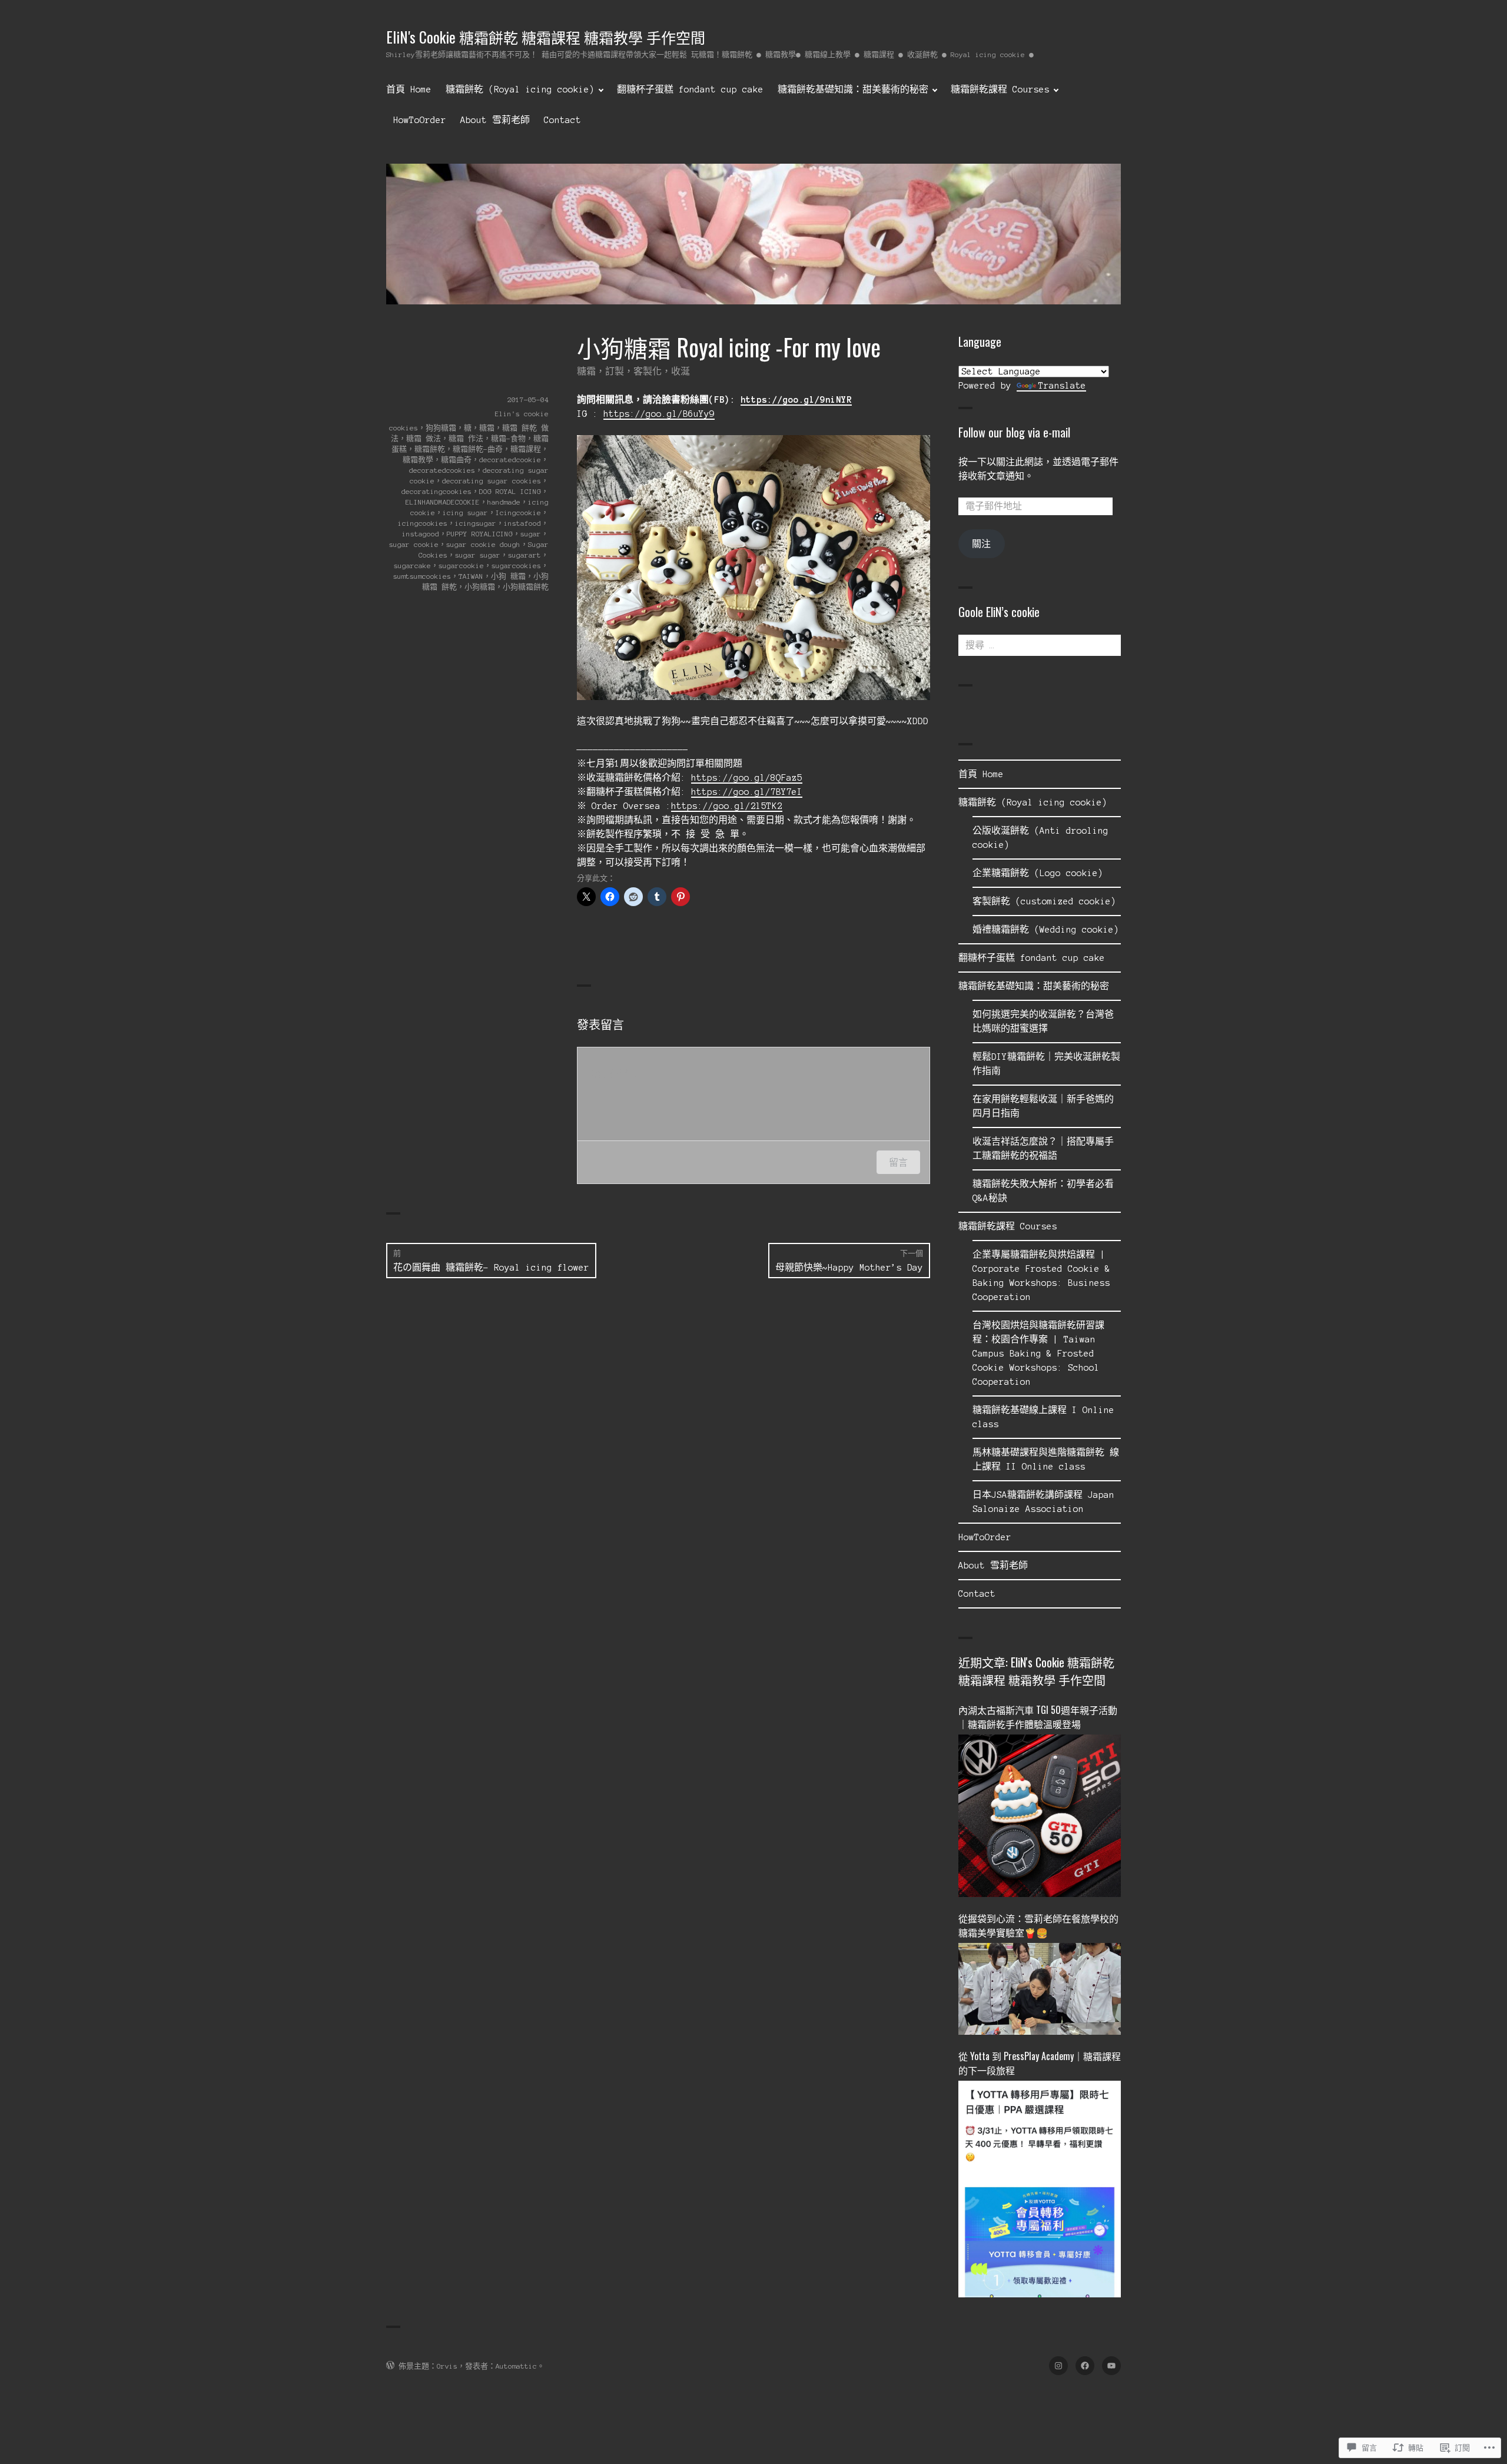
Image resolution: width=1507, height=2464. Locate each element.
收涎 (681, 372)
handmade (504, 502)
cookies (404, 428)
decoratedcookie (510, 460)
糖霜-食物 (508, 438)
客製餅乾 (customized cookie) (1044, 901)
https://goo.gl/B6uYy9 (659, 414)
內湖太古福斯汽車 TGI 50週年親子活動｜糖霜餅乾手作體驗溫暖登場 (1038, 1717)
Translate (1062, 386)
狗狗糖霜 (441, 428)
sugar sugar (478, 555)
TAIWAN (471, 576)
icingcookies (423, 523)
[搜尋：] (1040, 645)
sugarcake (412, 566)
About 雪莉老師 (495, 120)
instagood (421, 534)
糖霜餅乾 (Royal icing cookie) (520, 89)
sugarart (525, 555)
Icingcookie (518, 513)
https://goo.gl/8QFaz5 (747, 778)
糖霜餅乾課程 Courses (1000, 89)
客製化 (648, 372)
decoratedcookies (442, 470)
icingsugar (476, 523)
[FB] (1085, 2366)
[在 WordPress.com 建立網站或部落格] (390, 2366)
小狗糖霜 (480, 587)
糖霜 (586, 372)
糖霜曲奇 (456, 460)
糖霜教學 (418, 460)
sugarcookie (461, 566)
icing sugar (465, 513)
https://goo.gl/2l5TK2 (727, 806)
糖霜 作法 (466, 438)
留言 (898, 1162)
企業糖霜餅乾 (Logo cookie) (1038, 873)
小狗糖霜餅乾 (526, 587)
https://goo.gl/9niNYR (796, 400)
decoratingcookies (437, 491)
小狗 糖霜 (508, 576)
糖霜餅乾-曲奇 (478, 449)
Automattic (516, 2366)
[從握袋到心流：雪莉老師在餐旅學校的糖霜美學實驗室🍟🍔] (1040, 2001)
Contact (562, 120)
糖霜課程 (526, 449)
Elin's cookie (522, 414)
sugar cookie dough (483, 544)
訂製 (615, 372)
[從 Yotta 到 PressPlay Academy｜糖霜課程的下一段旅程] (1040, 2200)
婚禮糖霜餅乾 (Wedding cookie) (1046, 930)
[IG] (1058, 2366)
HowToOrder (420, 120)
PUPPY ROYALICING (480, 534)
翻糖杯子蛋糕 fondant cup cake (690, 89)
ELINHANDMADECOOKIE (443, 502)
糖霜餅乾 (430, 449)
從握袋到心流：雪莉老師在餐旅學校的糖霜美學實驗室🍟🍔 (1038, 1925)
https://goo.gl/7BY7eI (747, 792)
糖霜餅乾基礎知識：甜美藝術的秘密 (853, 89)
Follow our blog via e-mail (1014, 432)
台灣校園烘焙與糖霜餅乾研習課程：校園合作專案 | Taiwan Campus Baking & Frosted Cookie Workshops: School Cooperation (1038, 1354)
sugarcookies (516, 566)
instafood (522, 523)
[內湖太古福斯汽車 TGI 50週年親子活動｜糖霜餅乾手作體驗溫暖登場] (1040, 1828)
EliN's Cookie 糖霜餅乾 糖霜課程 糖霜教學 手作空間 (546, 37)
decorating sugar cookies (492, 481)
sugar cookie (414, 544)
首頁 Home (409, 89)
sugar (531, 534)
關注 (981, 544)
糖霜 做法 (424, 438)
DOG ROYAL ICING (510, 491)
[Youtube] (1111, 2366)
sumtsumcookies (422, 576)
